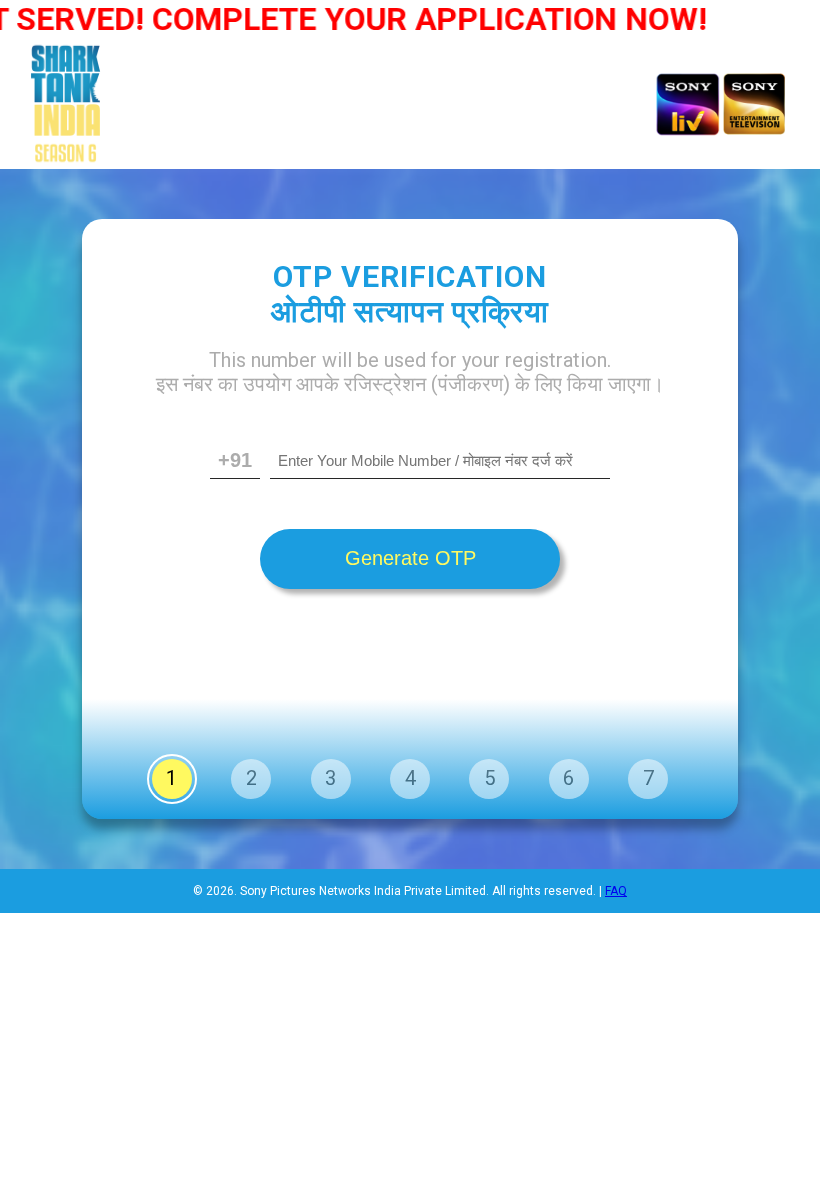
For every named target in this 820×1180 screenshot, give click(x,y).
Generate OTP (410, 558)
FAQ (616, 891)
